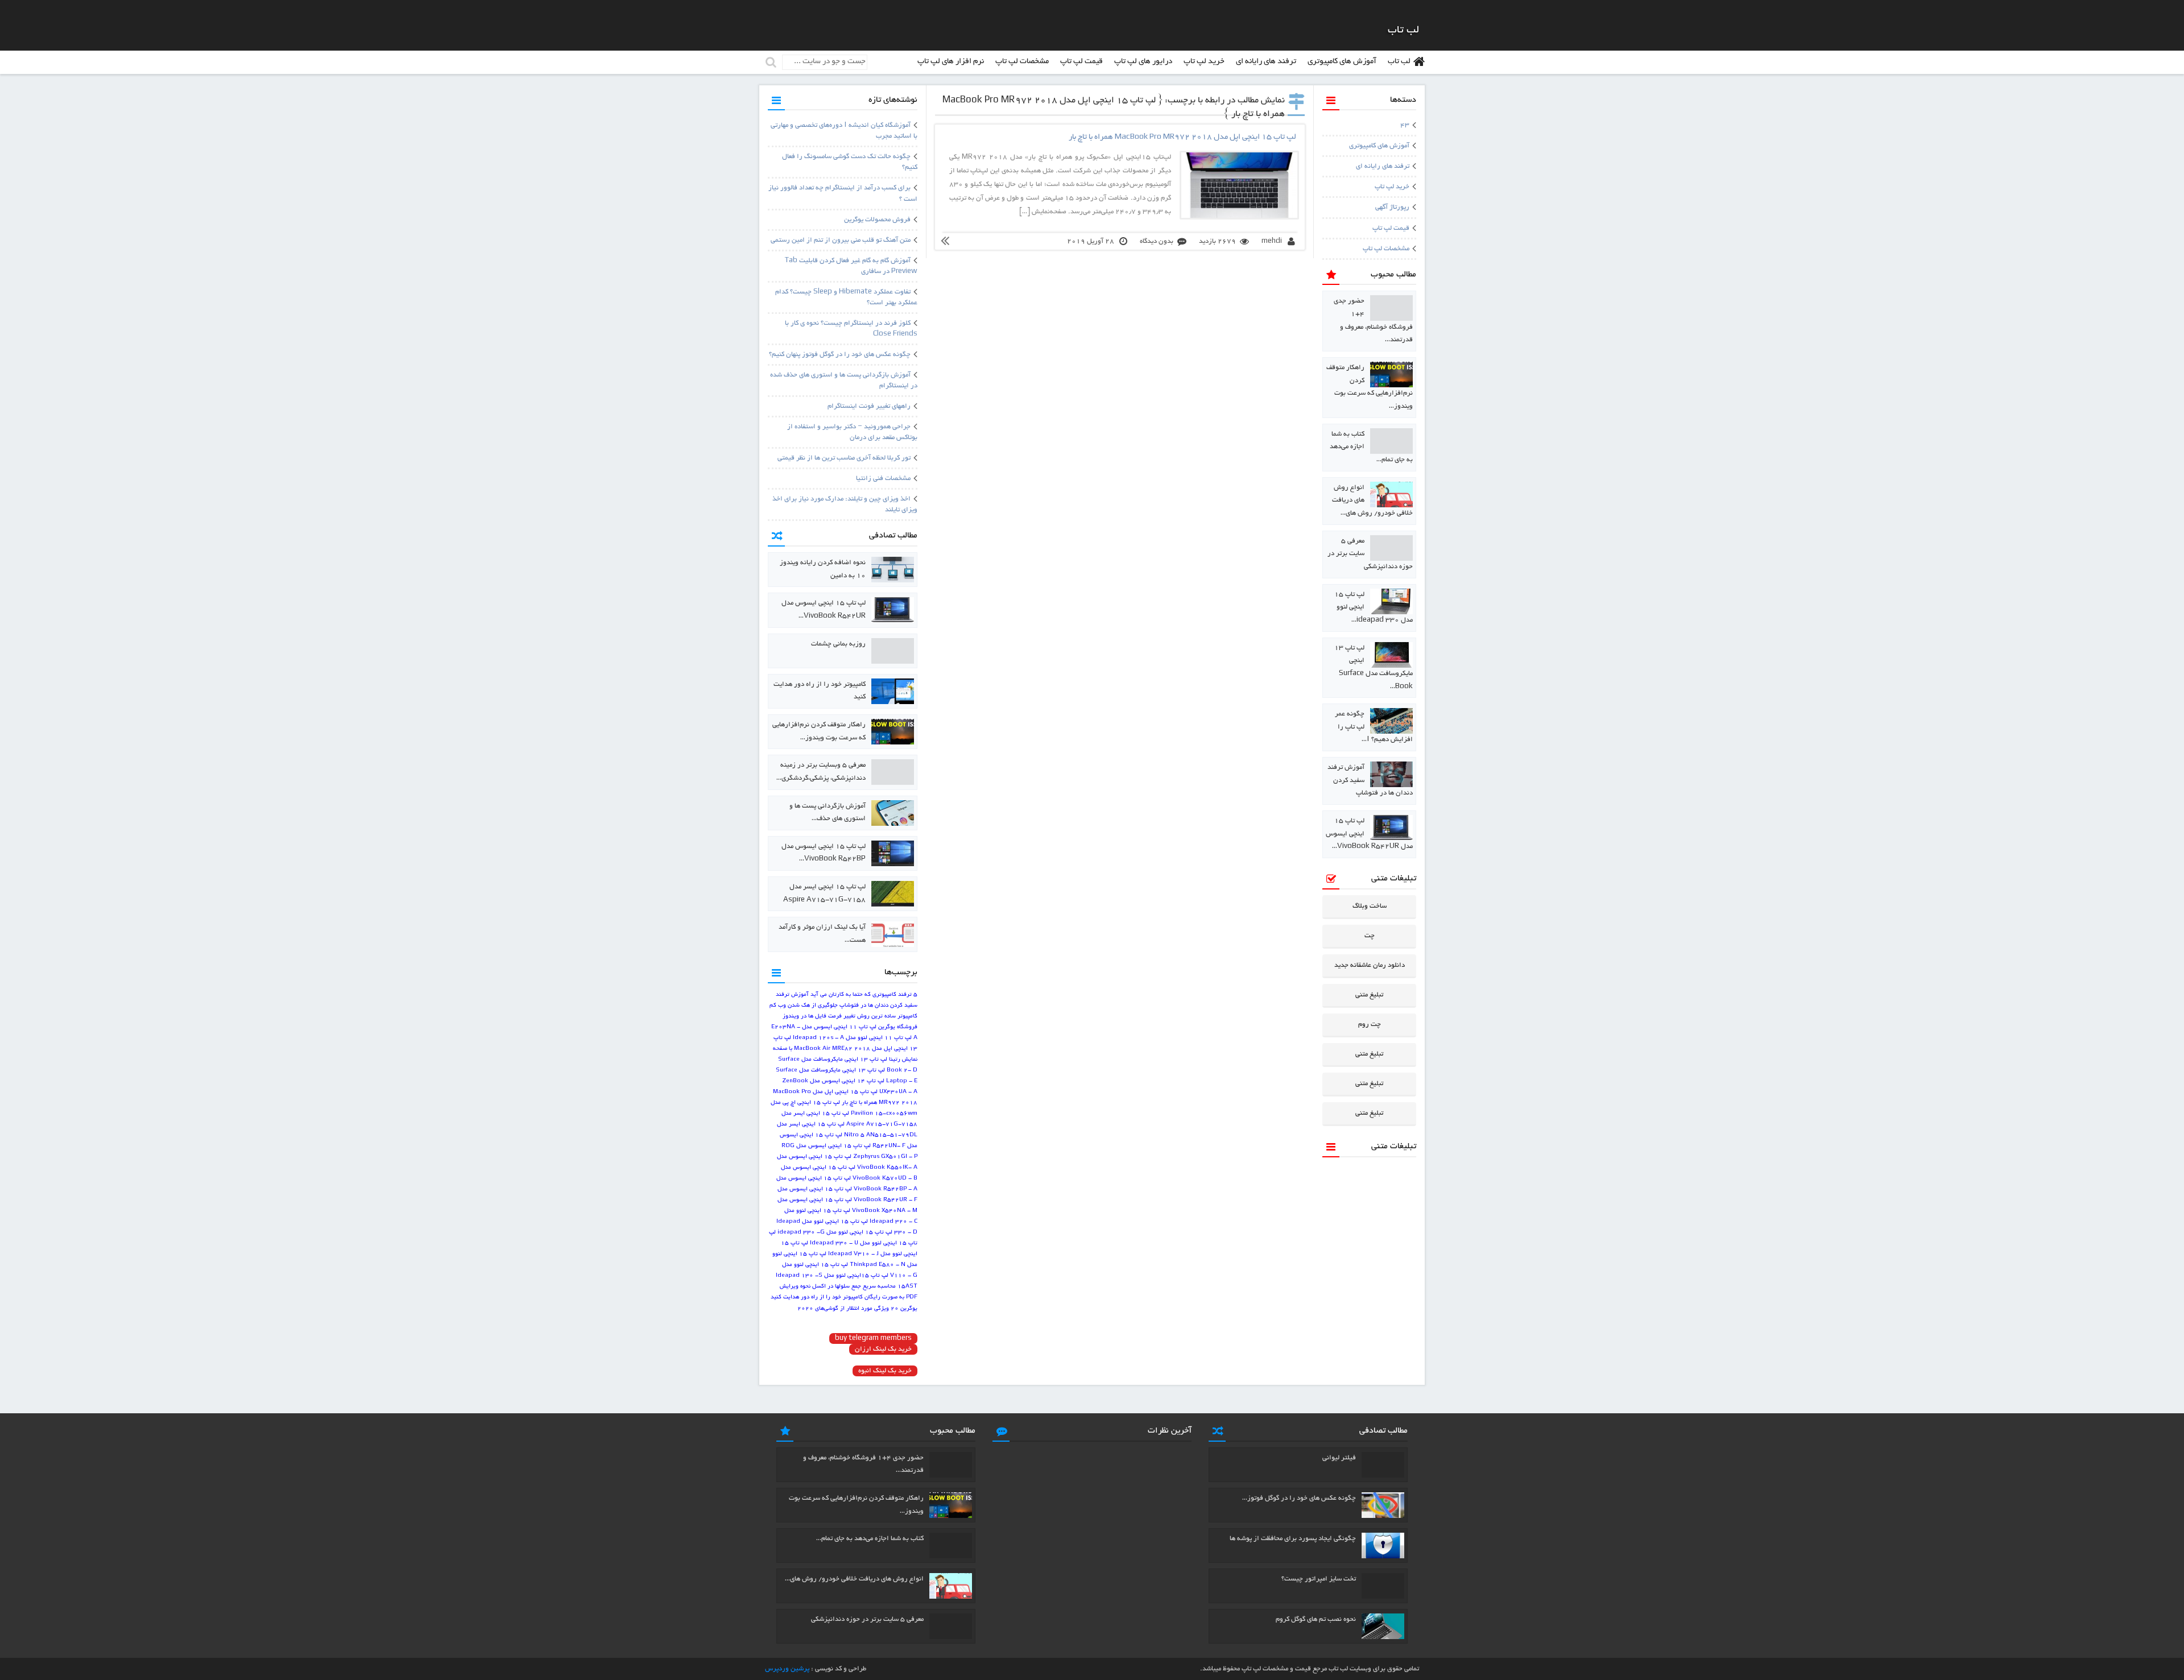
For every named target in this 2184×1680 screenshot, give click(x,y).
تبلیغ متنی (1369, 995)
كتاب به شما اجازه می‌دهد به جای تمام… (870, 1539)
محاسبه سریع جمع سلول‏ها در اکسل (854, 1287)
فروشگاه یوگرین (898, 1027)
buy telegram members (873, 1338)
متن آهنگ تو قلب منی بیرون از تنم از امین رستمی (841, 240)
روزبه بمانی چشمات (838, 644)
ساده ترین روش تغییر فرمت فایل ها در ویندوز (839, 1017)
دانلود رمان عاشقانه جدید (1370, 965)
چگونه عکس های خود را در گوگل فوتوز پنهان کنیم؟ (840, 355)
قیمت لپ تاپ (1081, 62)
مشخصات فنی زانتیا (883, 479)
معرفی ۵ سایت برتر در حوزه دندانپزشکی (867, 1619)
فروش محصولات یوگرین (877, 220)
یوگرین (909, 1309)
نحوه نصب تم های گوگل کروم (1316, 1619)
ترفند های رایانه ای (1266, 62)
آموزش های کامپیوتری (1342, 62)
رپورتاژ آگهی (1392, 207)
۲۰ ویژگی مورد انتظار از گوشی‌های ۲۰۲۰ (848, 1309)
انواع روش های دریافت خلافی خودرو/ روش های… (854, 1579)
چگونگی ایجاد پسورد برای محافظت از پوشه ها (1293, 1539)
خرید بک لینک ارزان (883, 1349)
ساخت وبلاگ (1370, 906)
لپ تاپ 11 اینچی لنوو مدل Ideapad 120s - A (852, 1038)
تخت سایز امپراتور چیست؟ (1319, 1579)
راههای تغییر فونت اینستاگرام (869, 406)
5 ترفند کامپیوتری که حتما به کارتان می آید (864, 995)
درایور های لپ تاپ (1143, 62)
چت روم (1370, 1025)
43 (1405, 125)
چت (1370, 936)
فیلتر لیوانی (1339, 1458)
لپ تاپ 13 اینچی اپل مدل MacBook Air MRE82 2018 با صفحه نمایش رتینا (845, 1049)
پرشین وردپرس (787, 1669)
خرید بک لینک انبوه (885, 1371)
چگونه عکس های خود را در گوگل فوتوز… (1299, 1498)
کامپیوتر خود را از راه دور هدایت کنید (817, 1298)
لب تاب (1399, 62)
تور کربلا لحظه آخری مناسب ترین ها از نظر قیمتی (844, 458)
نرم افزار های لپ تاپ (951, 62)
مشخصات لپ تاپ (1022, 62)
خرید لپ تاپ (1204, 62)
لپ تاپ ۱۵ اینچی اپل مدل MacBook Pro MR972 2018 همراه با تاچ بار (1182, 137)
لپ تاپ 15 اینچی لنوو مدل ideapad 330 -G (835, 1233)
